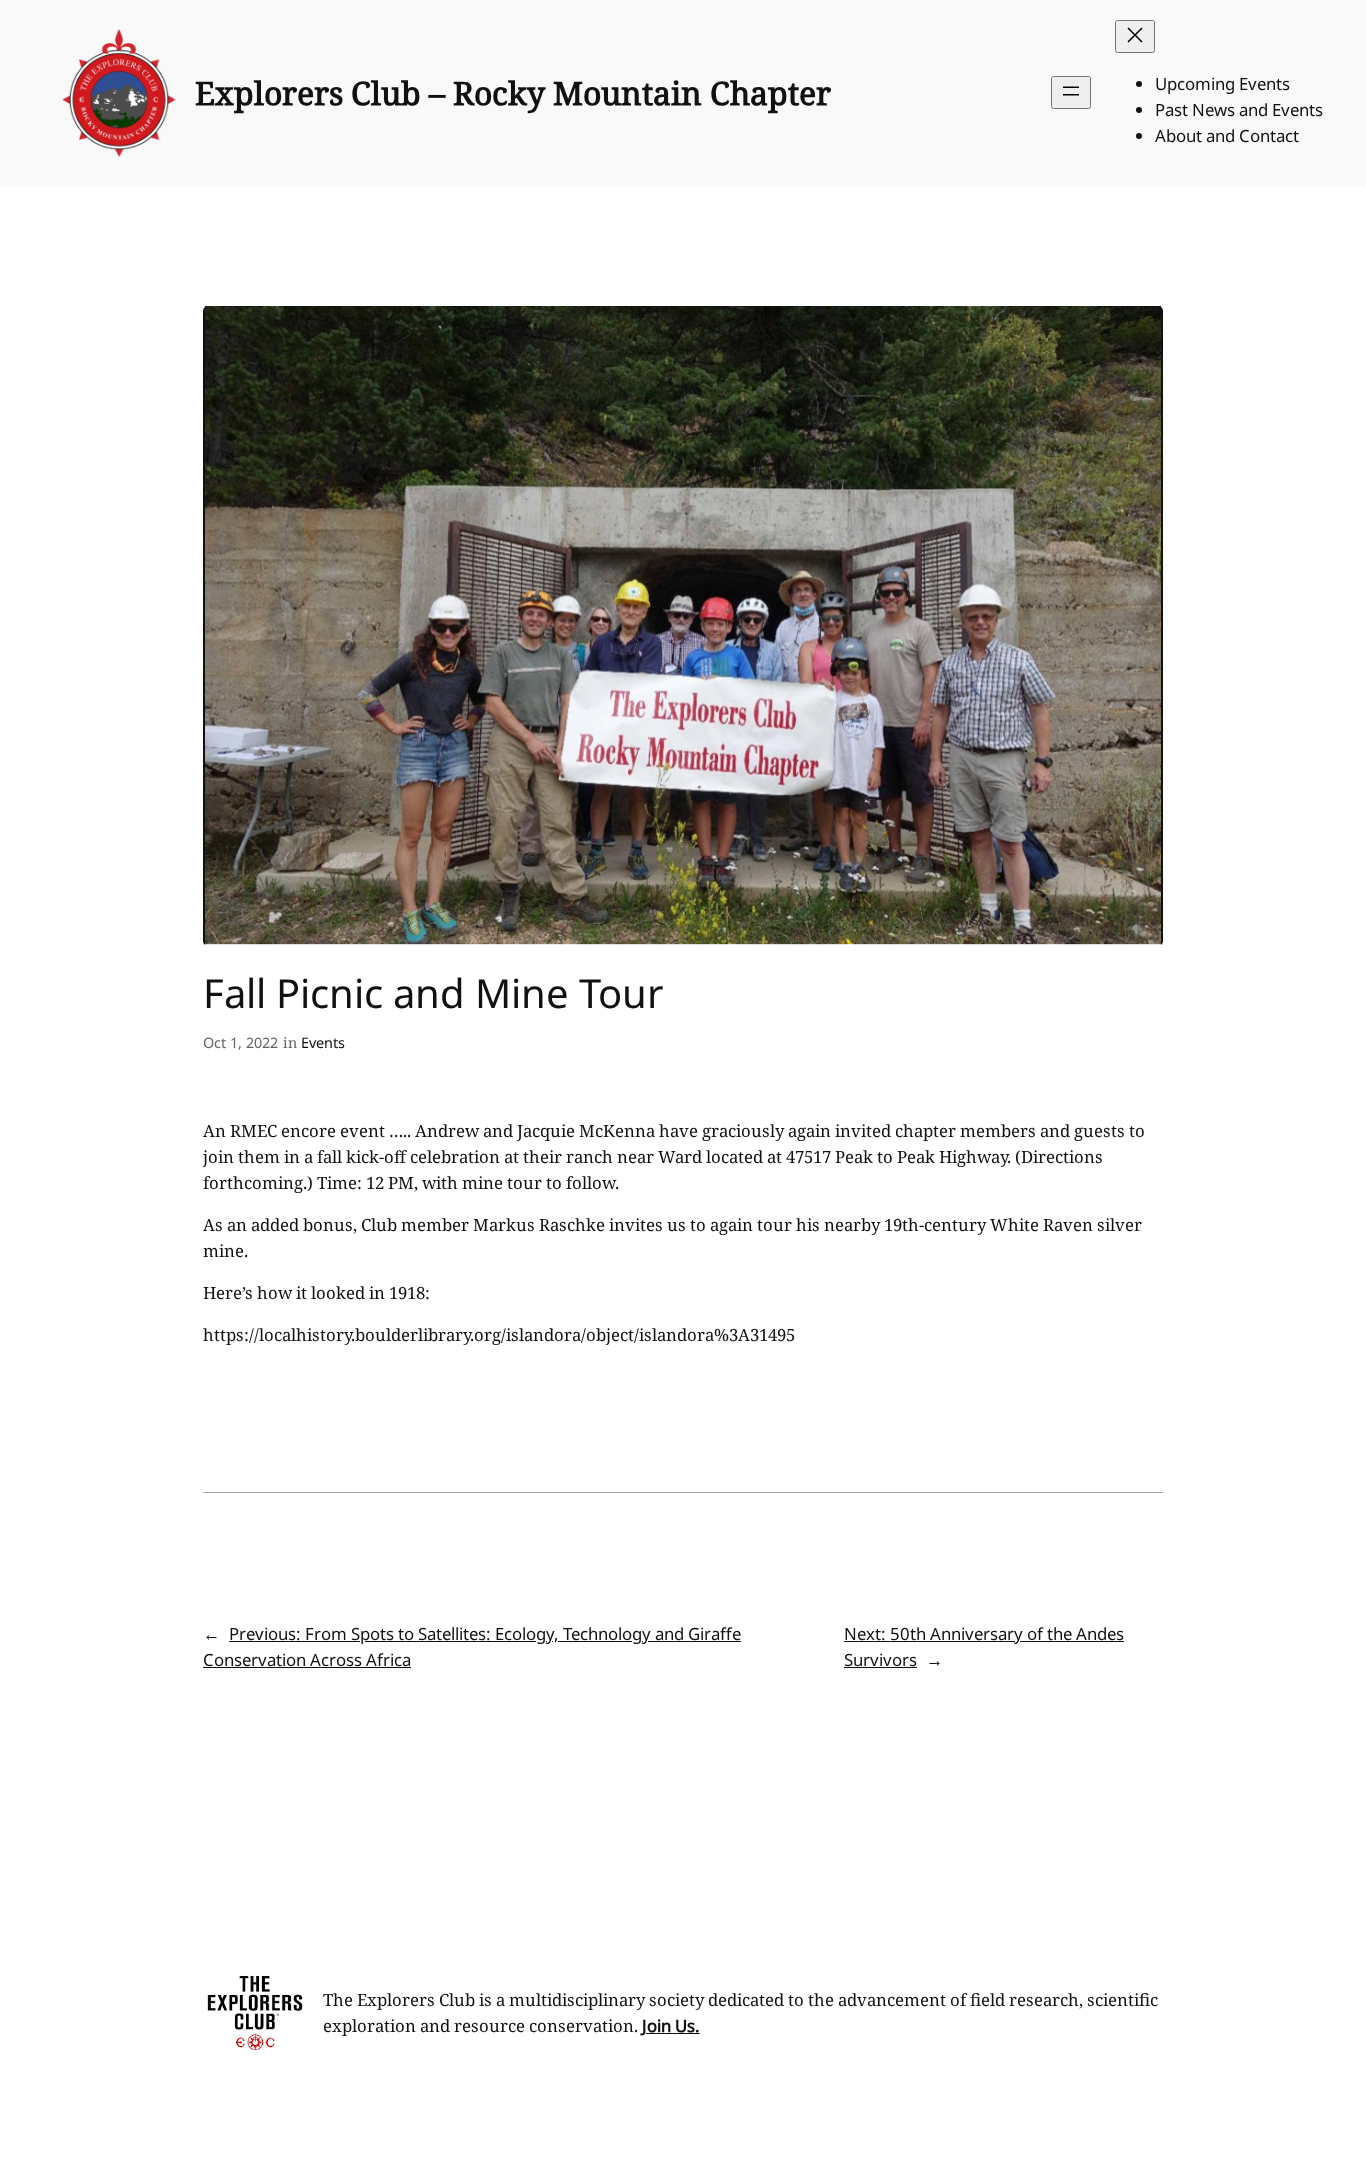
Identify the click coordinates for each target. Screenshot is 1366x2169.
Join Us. (671, 2025)
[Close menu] (1135, 36)
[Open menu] (1071, 92)
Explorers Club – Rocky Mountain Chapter (513, 92)
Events (323, 1042)
